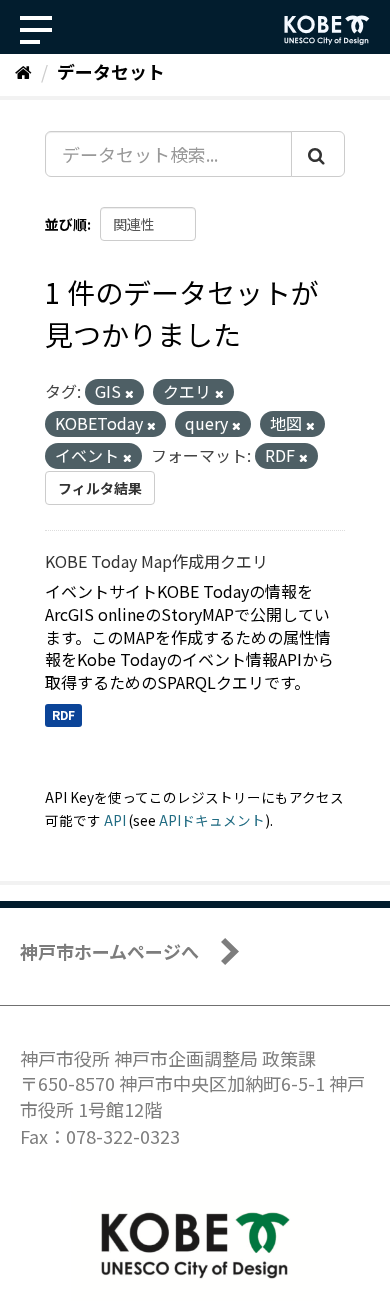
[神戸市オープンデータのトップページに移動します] (327, 30)
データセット (111, 71)
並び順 (66, 224)
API (115, 820)
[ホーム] (23, 71)
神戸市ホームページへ (109, 951)
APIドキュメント (212, 820)
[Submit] (318, 154)
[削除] (129, 393)
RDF (63, 714)
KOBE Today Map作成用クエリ (156, 561)
